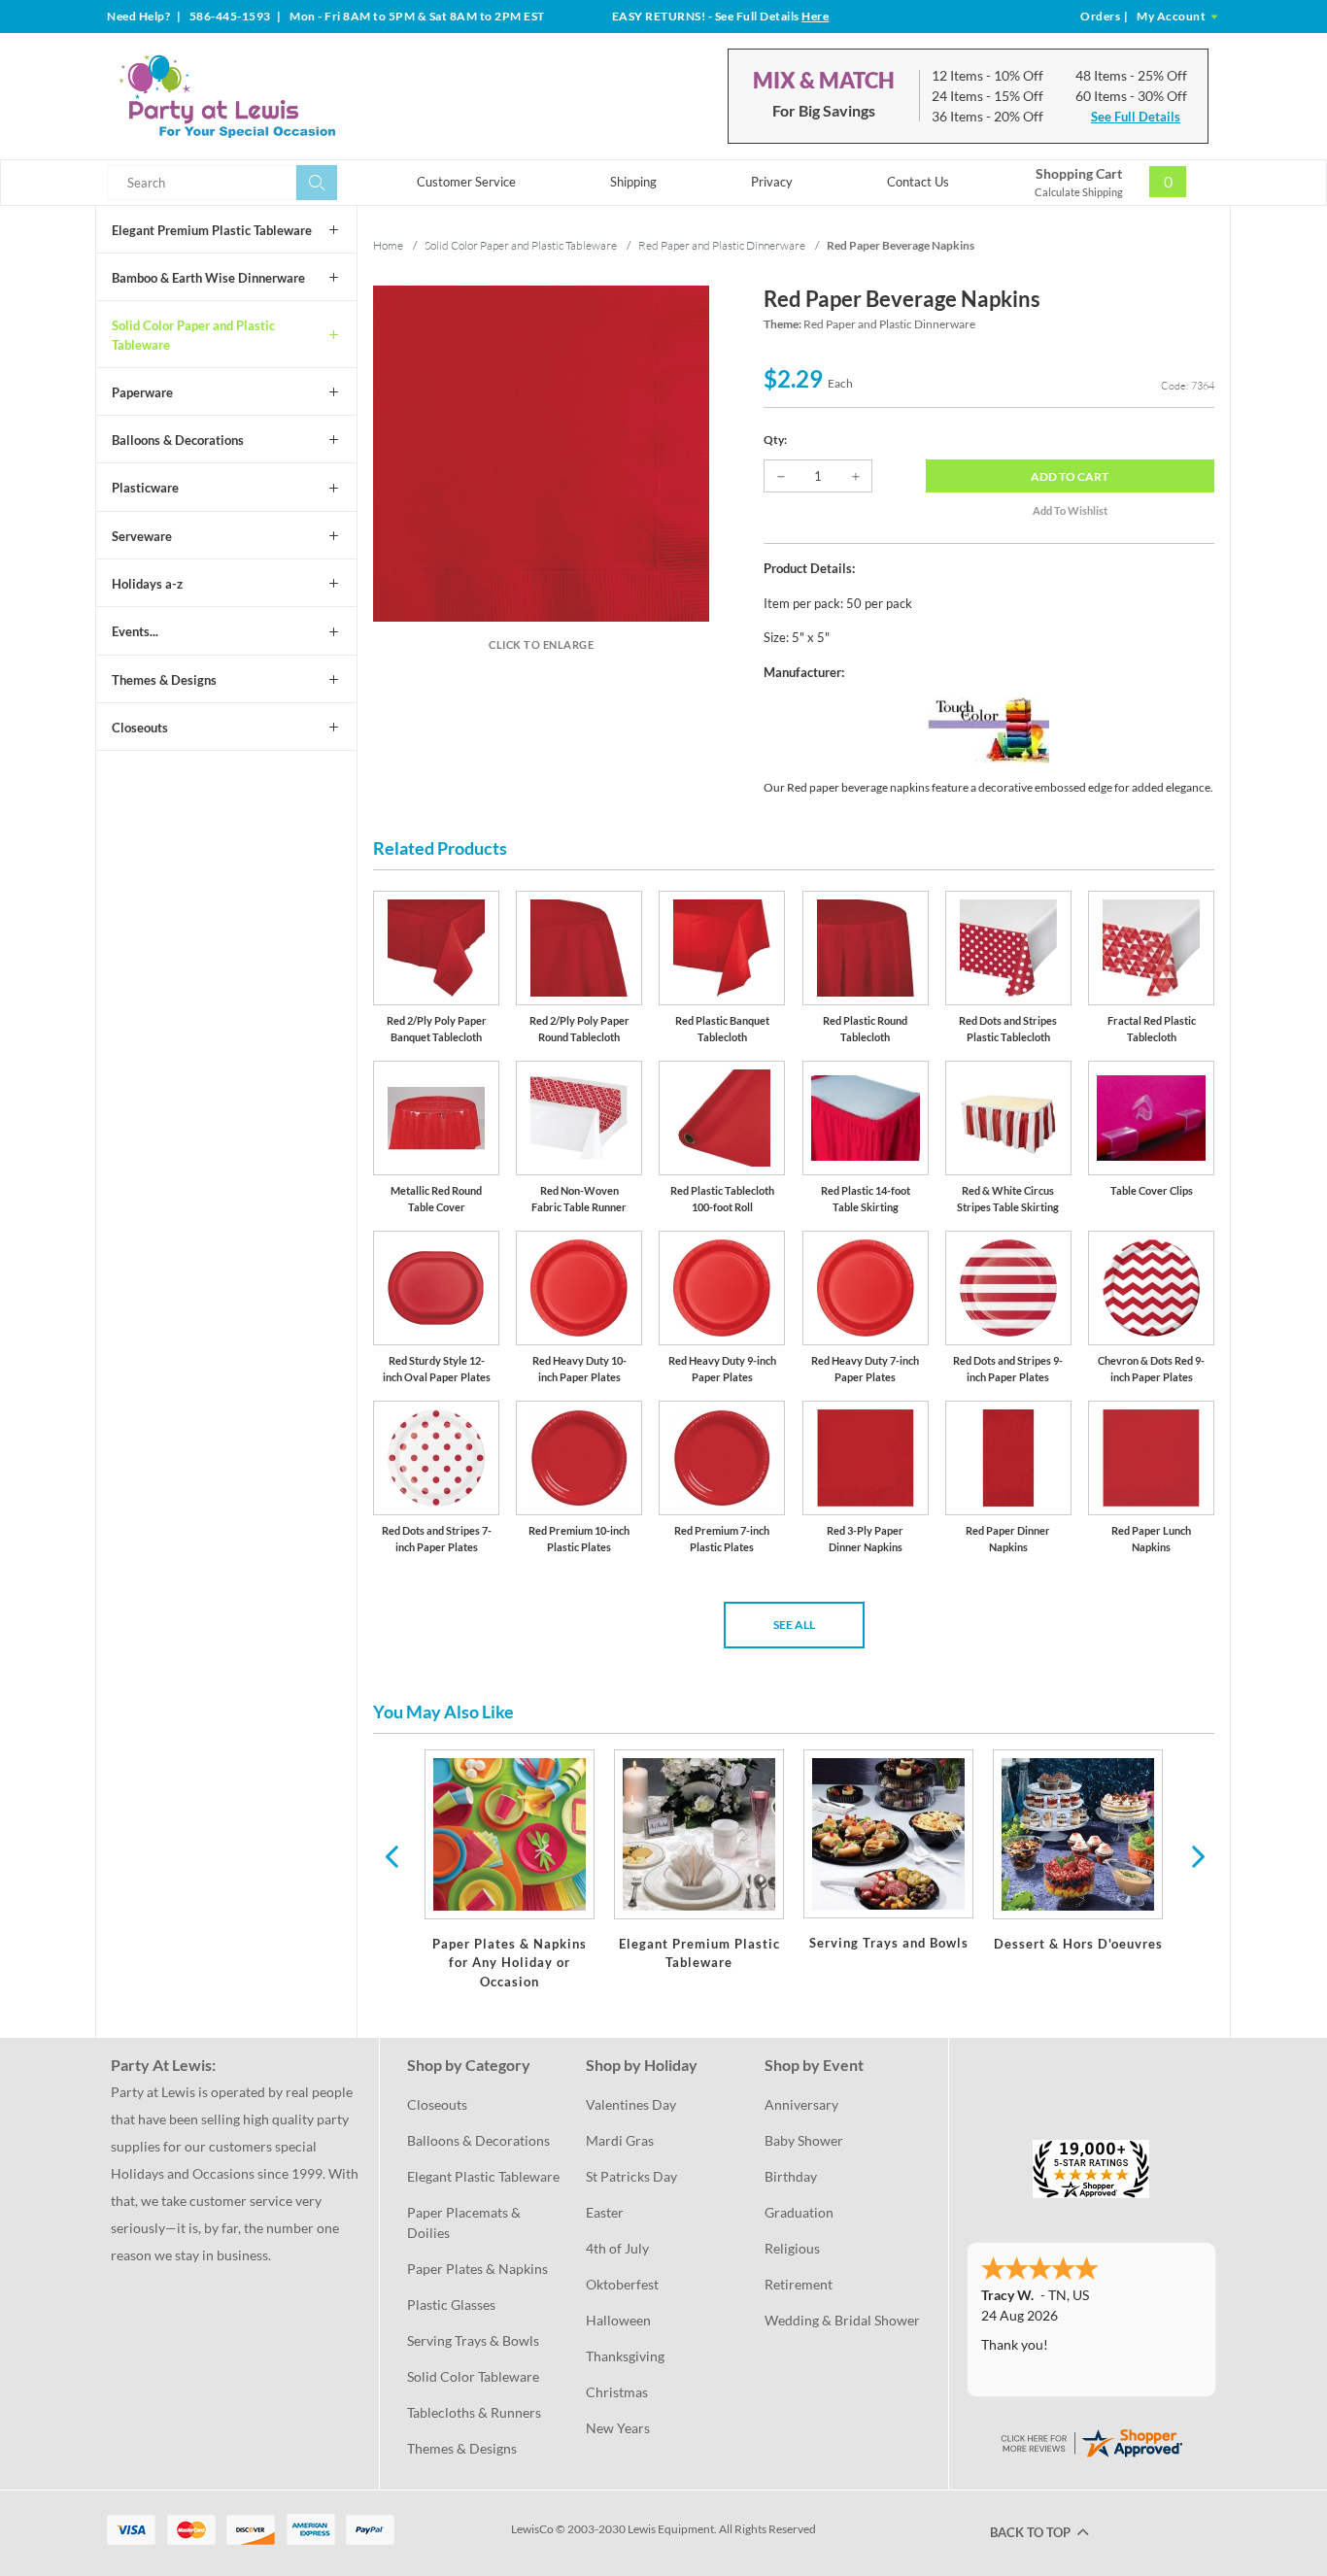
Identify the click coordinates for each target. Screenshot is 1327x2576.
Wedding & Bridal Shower (842, 2320)
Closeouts (140, 728)
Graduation (799, 2212)
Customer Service (466, 182)
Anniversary (801, 2104)
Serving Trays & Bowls (473, 2340)
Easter (605, 2212)
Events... (135, 631)
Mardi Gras (620, 2140)
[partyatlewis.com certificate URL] (1091, 2441)
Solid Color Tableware (473, 2376)
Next (1196, 1855)
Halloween (618, 2320)
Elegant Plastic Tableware (483, 2176)
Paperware (142, 392)
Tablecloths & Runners (474, 2412)
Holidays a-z (147, 584)
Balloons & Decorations (178, 440)
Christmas (617, 2392)
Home (388, 245)
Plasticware (145, 488)
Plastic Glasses (451, 2305)
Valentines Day (631, 2104)
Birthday (791, 2176)
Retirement (799, 2284)
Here (815, 16)
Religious (792, 2248)
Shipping (633, 182)
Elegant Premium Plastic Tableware (212, 230)
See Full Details (1136, 117)
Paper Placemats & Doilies (465, 2222)
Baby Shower (804, 2140)
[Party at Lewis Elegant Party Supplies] (274, 96)
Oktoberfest (622, 2284)
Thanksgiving (625, 2356)
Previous (391, 1855)
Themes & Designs (164, 680)
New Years (618, 2428)
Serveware (142, 536)
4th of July (617, 2248)
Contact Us (918, 182)
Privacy (772, 182)
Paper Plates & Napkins (477, 2269)
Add (1070, 476)
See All (794, 1625)
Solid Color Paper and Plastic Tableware (193, 335)
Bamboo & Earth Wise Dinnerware (208, 278)
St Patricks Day (631, 2176)
